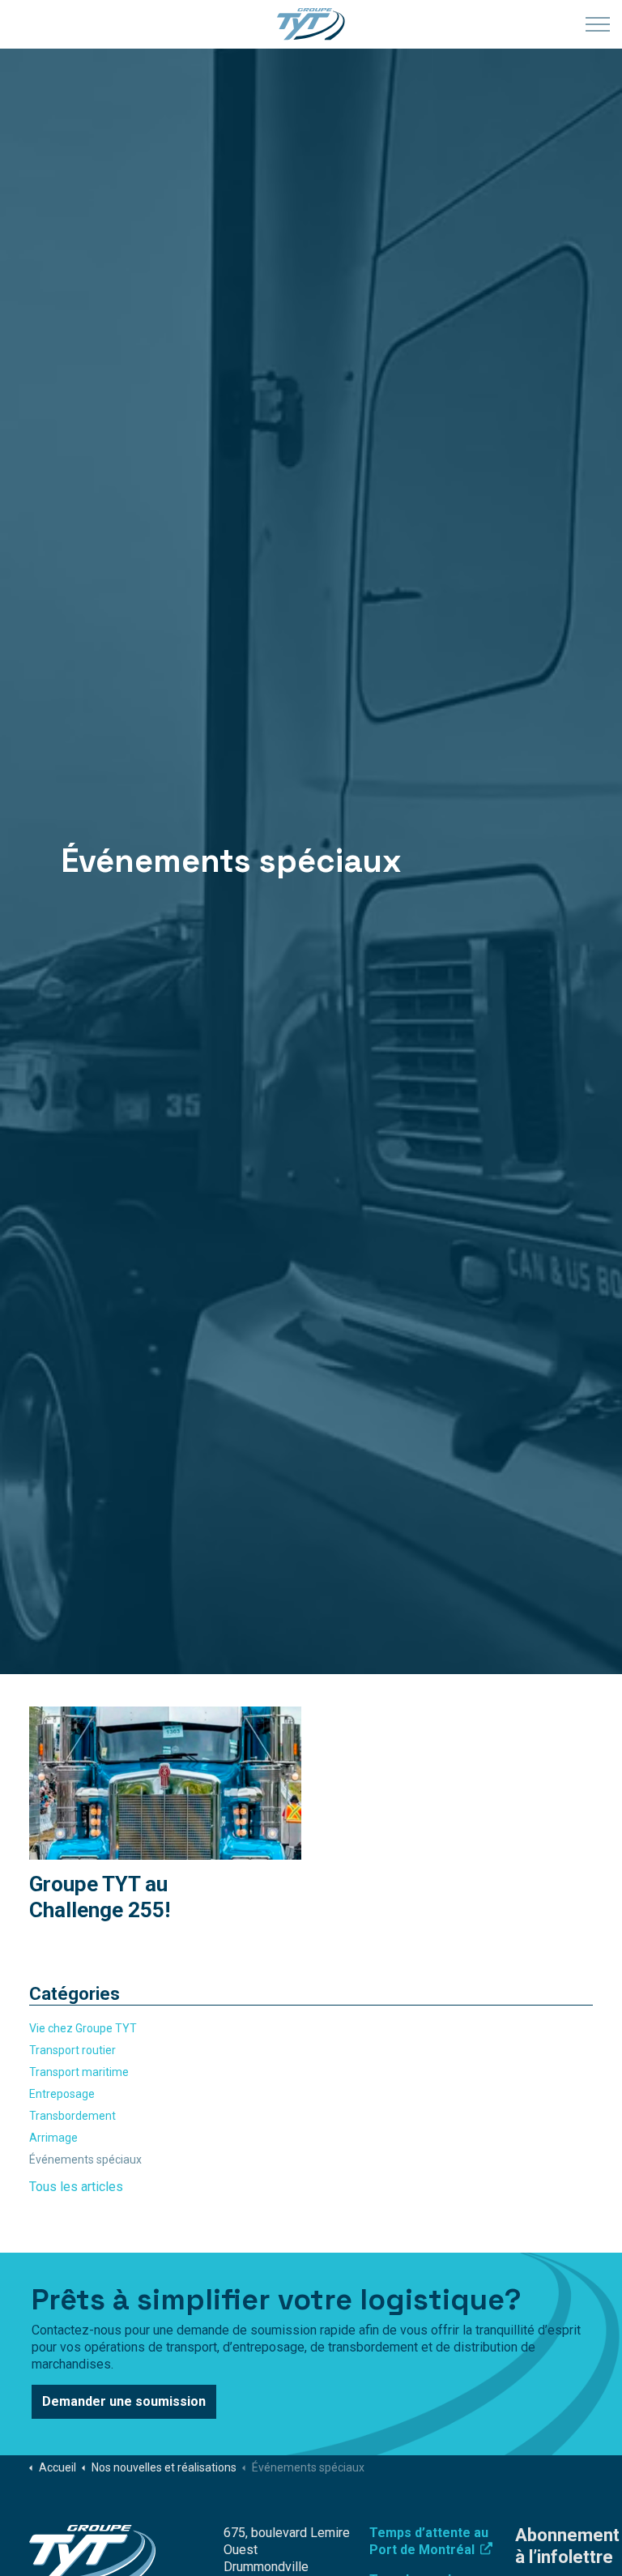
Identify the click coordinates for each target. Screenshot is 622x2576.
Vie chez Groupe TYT (83, 2028)
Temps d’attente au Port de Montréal (429, 2541)
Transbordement (72, 2116)
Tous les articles (76, 2187)
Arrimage (53, 2138)
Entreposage (62, 2094)
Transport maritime (79, 2072)
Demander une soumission (124, 2401)
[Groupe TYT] (311, 24)
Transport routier (72, 2050)
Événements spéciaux (85, 2159)
